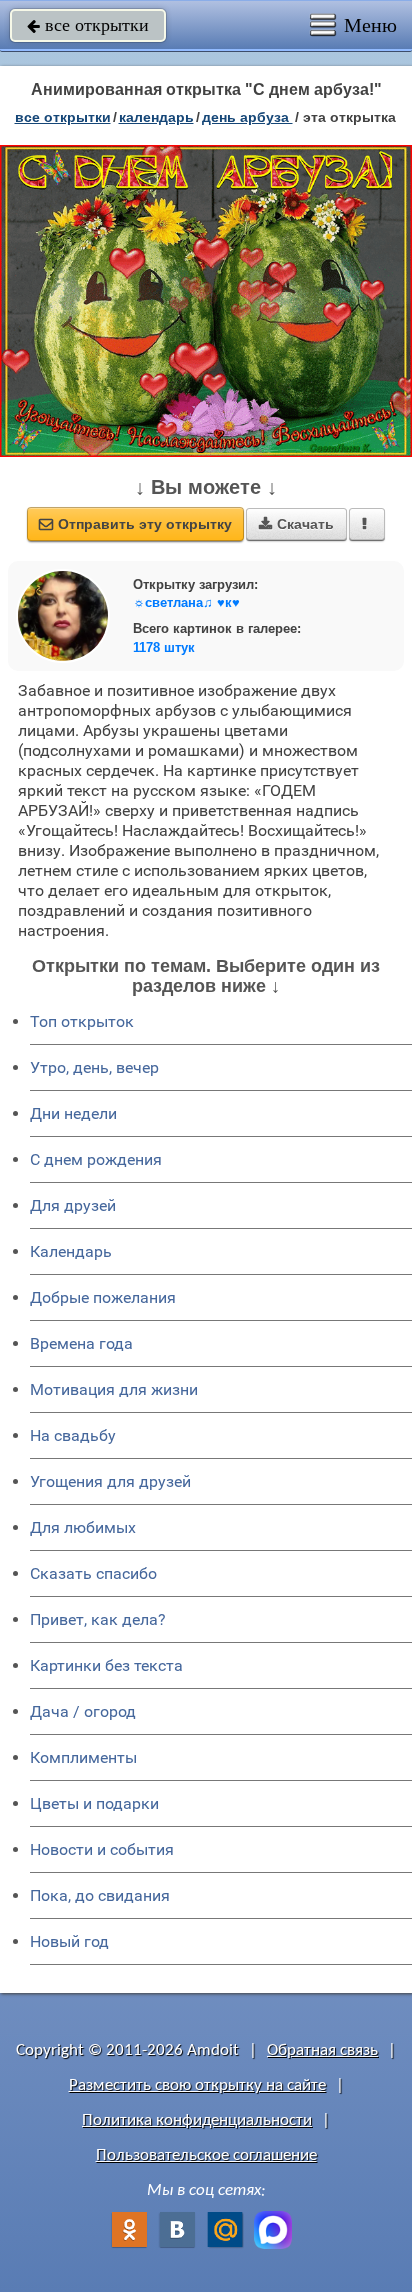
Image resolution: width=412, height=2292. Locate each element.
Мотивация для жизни (114, 1389)
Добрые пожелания (103, 1297)
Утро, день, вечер (94, 1067)
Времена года (81, 1343)
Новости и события (102, 1849)
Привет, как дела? (98, 1619)
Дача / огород (83, 1711)
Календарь (156, 117)
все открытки (88, 25)
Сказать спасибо (93, 1573)
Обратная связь (322, 2050)
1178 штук (164, 647)
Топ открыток (82, 1021)
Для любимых (83, 1527)
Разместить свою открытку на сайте (197, 2085)
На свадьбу (73, 1435)
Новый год (69, 1941)
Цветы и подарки (94, 1803)
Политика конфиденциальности (197, 2120)
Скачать (296, 524)
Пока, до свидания (100, 1895)
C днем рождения (96, 1159)
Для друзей (73, 1205)
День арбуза (247, 117)
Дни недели (73, 1113)
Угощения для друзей (110, 1481)
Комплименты (83, 1757)
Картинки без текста (106, 1665)
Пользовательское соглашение (206, 2155)
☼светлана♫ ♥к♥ (186, 602)
